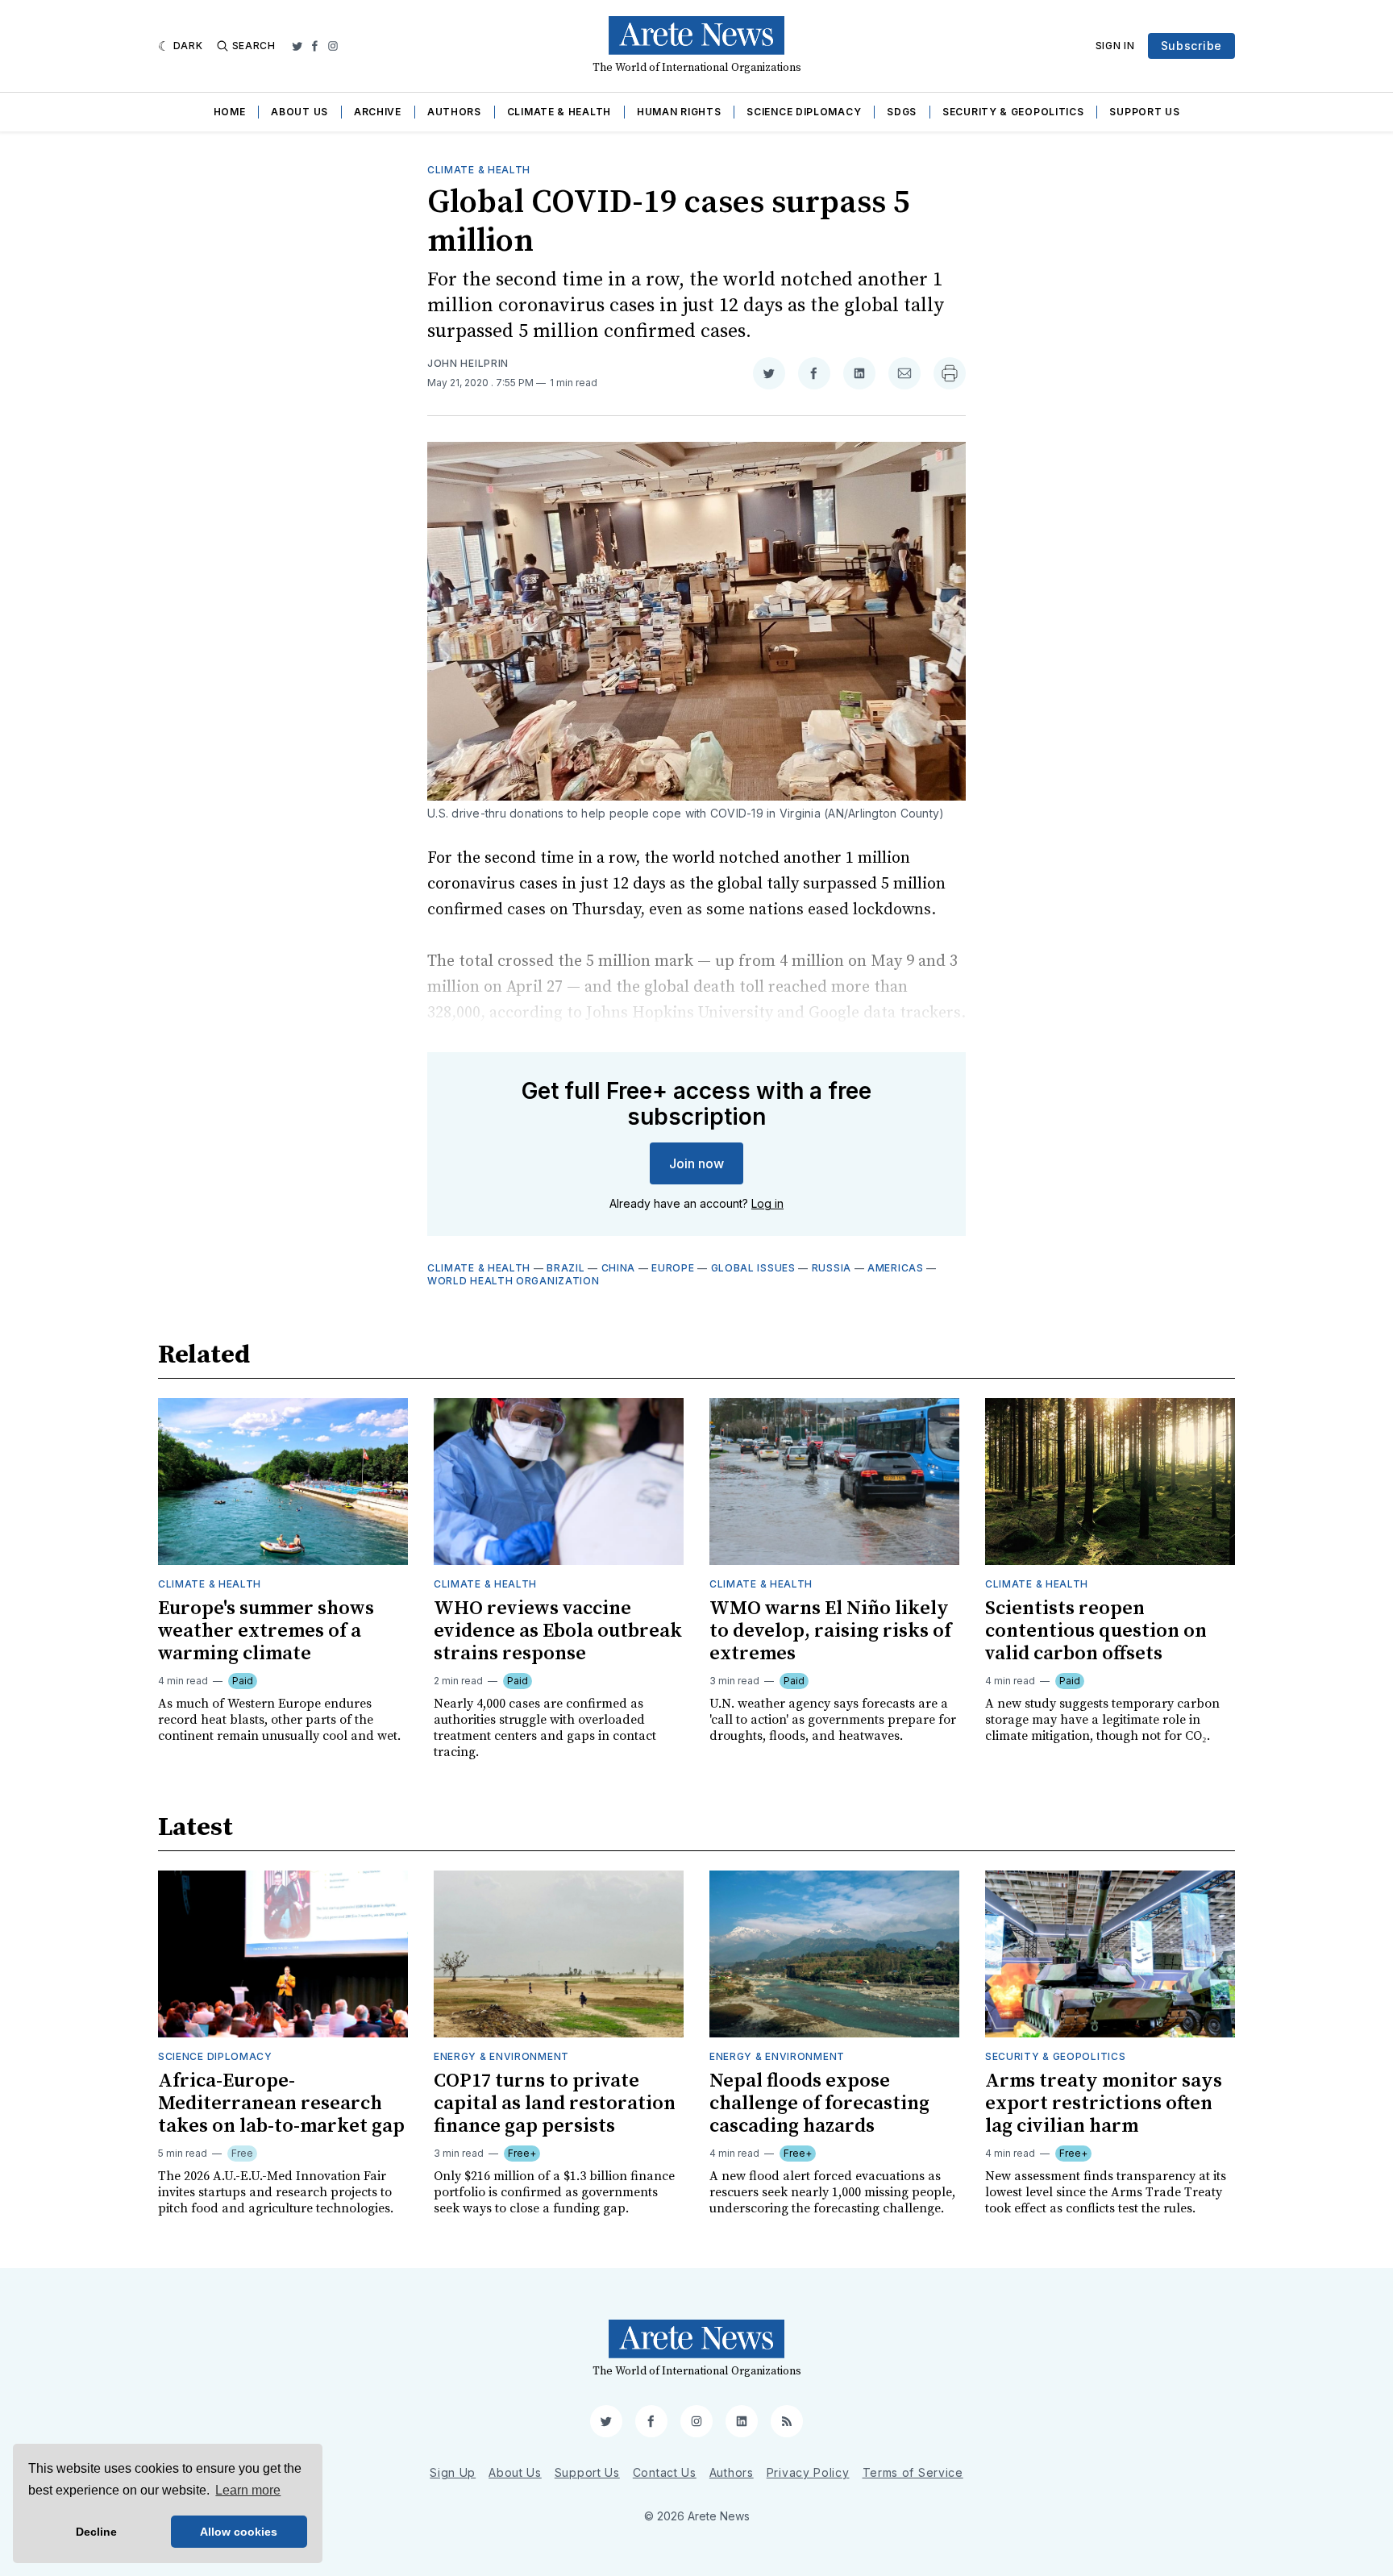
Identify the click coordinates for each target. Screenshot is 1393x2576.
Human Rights (679, 112)
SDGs (902, 112)
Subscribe (1191, 46)
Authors (454, 112)
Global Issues (753, 1268)
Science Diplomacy (804, 112)
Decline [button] (96, 2532)
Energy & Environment (501, 2056)
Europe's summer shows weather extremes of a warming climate (266, 1631)
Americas (896, 1268)
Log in (767, 1203)
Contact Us (665, 2472)
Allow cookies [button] (239, 2532)
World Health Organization (514, 1281)
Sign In (1115, 46)
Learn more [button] (248, 2490)
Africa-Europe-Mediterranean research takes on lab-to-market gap (281, 2104)
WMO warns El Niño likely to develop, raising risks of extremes (830, 1631)
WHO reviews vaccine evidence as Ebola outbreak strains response (558, 1631)
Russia (832, 1268)
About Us (299, 112)
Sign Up (453, 2472)
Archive (378, 112)
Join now (696, 1163)
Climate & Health (559, 112)
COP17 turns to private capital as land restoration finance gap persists (555, 2104)
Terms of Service (913, 2472)
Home (230, 112)
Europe (673, 1268)
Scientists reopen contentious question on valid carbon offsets (1096, 1631)
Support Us (1144, 112)
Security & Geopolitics (1013, 112)
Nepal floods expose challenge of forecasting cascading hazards (819, 2104)
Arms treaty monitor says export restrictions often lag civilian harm (1104, 2104)
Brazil (566, 1268)
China (619, 1268)
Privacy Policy (808, 2472)
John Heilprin (468, 363)
